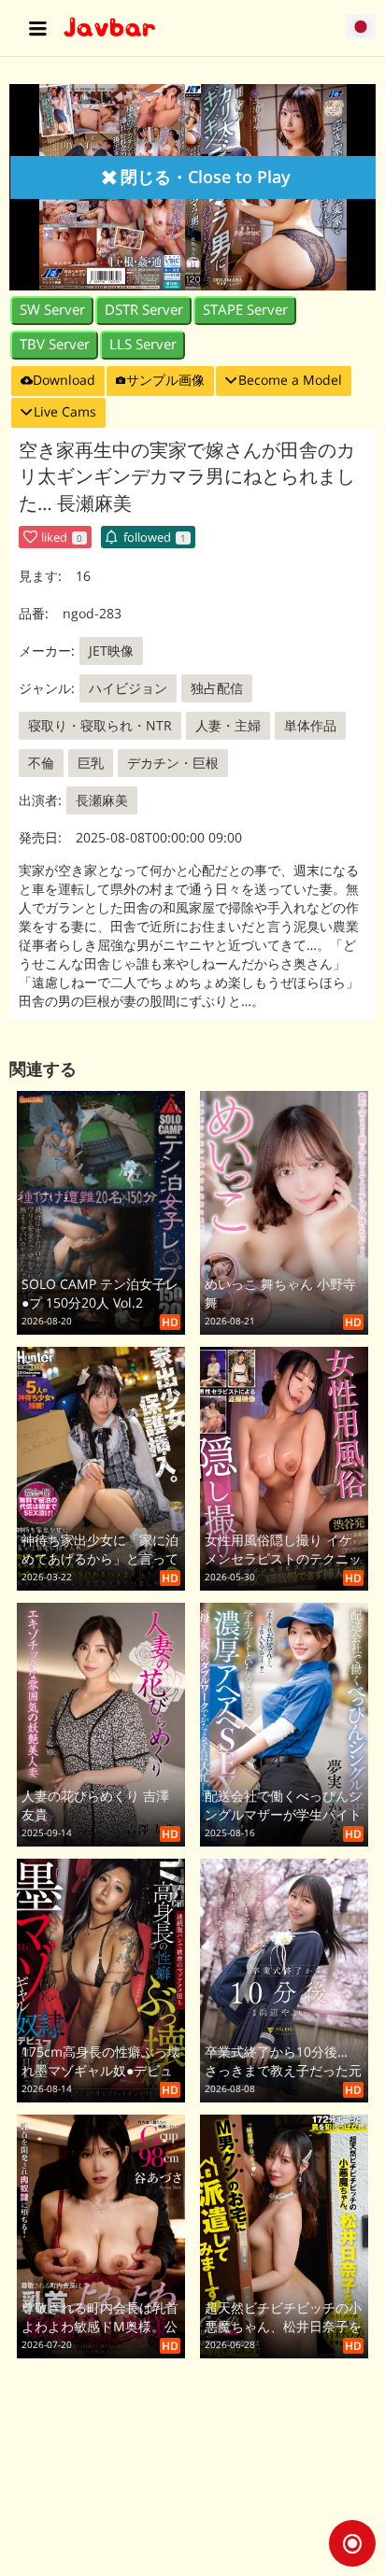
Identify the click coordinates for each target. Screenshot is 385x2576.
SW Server (52, 310)
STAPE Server (245, 310)
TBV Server (55, 344)
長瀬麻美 (102, 800)
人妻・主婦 (228, 725)
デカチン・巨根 (173, 763)
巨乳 (91, 763)
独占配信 (217, 688)
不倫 (41, 763)
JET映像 (111, 651)
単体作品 (310, 725)
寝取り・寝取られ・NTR (100, 725)
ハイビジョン (128, 688)
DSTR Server (144, 310)
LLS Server (143, 344)
